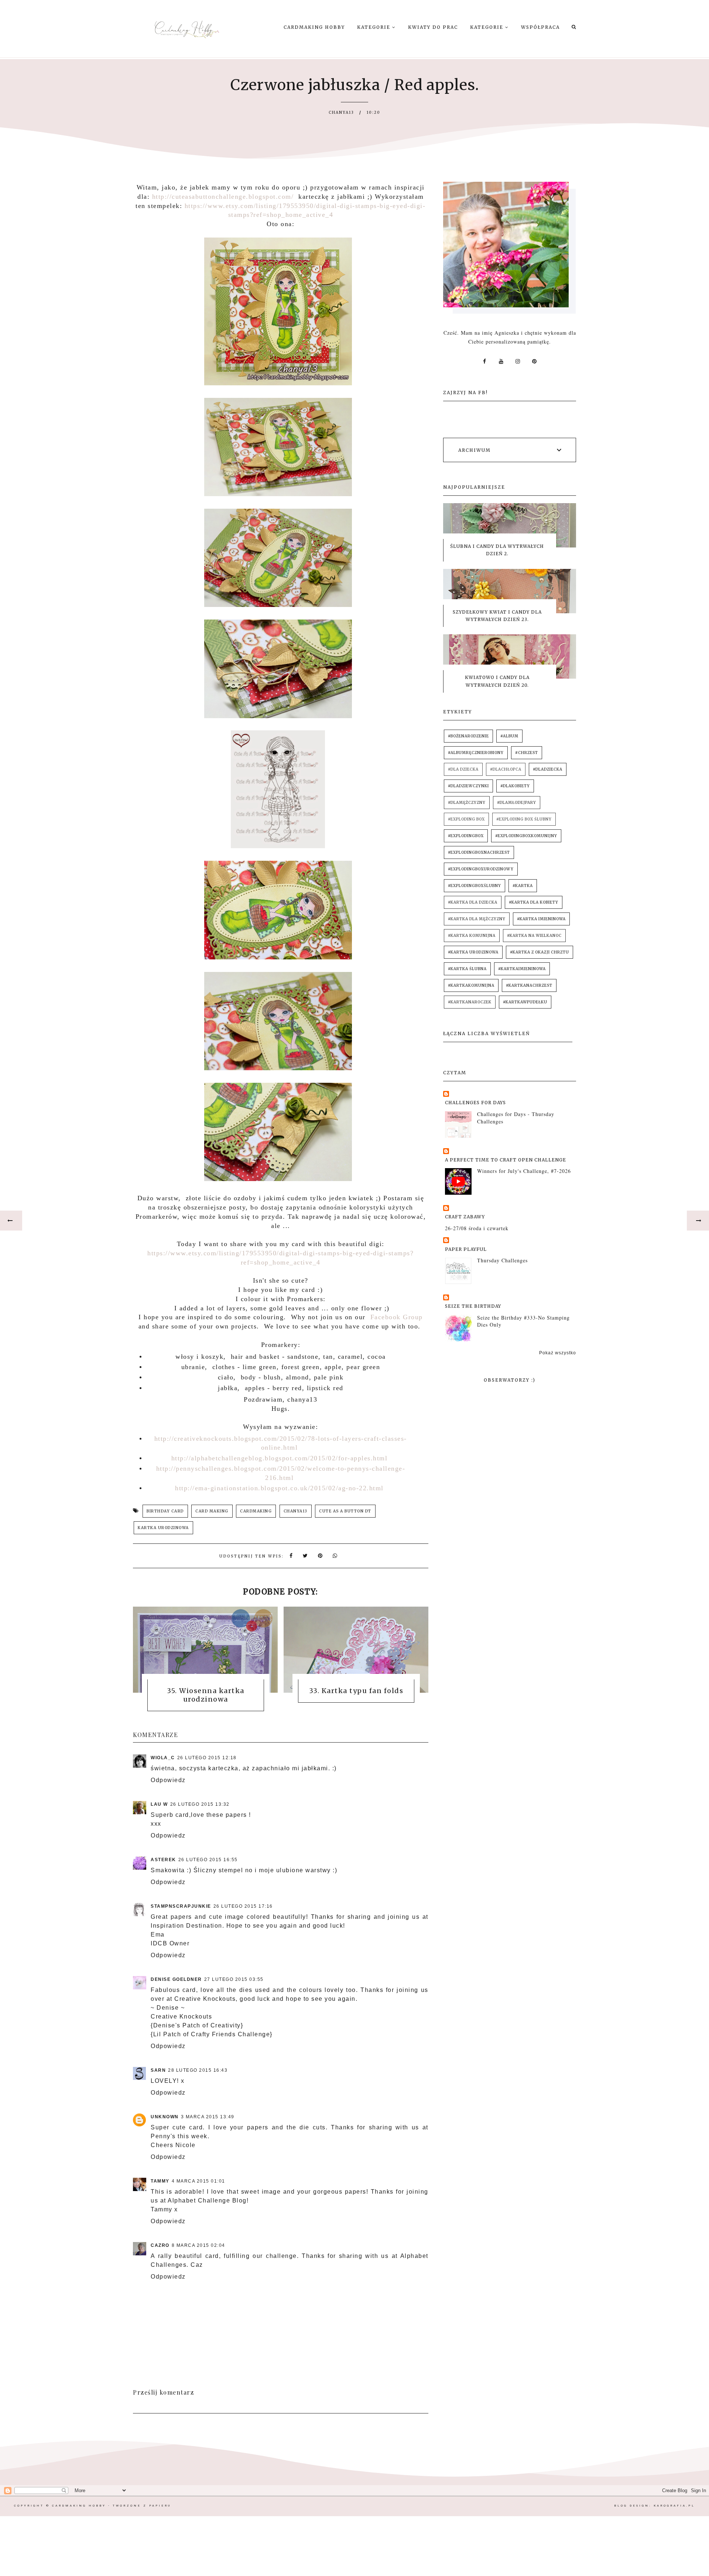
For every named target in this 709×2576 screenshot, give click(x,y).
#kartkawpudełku (525, 1002)
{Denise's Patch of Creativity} (197, 2025)
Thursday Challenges (502, 1260)
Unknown (165, 2117)
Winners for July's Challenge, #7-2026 (524, 1171)
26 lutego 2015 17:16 (243, 1906)
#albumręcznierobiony (476, 753)
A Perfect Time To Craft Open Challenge (506, 1160)
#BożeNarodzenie (468, 736)
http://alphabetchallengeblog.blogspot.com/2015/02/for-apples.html (280, 1458)
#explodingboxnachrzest (479, 852)
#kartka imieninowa (541, 919)
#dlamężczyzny (467, 803)
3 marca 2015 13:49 (208, 2117)
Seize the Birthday (473, 1306)
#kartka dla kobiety (534, 902)
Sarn (158, 2070)
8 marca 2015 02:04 (198, 2245)
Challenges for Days (475, 1103)
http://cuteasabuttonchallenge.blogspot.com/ (223, 197)
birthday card (165, 1511)
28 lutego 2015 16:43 (198, 2070)
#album (509, 736)
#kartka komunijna (472, 936)
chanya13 (296, 1511)
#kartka (523, 886)
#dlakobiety (515, 786)
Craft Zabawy (465, 1217)
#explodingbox (466, 836)
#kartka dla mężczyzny (477, 919)
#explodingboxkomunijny (526, 836)
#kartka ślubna (467, 969)
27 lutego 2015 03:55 (234, 1979)
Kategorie (375, 27)
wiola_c (163, 1758)
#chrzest (527, 753)
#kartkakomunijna (471, 985)
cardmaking (256, 1511)
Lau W (159, 1804)
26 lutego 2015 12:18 (207, 1758)
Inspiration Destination (186, 1926)
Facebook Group (394, 1317)
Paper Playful (466, 1249)
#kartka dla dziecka (473, 902)
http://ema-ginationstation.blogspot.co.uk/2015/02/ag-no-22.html (279, 1488)
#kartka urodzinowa (473, 952)
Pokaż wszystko (558, 1353)
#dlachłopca (506, 769)
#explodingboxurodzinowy (481, 869)
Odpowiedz (168, 1780)
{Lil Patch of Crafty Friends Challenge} (212, 2034)
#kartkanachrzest (529, 985)
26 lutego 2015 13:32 (200, 1804)
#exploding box (466, 819)
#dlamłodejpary (517, 803)
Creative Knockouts (181, 2017)
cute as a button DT (345, 1511)
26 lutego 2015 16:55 (208, 1860)
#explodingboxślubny (475, 886)
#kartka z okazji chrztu (540, 952)
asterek (163, 1860)
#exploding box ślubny (524, 819)
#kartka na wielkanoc (534, 936)
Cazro (160, 2245)
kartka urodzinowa (163, 1528)
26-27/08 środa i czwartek (477, 1228)
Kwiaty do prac (433, 27)
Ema (158, 1934)
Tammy (160, 2181)
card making (212, 1511)
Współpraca (540, 27)
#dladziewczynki (468, 786)
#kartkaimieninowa (522, 969)
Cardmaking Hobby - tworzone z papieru (112, 2506)
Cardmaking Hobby (314, 27)
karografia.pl (674, 2506)
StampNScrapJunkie (181, 1906)
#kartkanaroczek (470, 1002)
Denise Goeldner (176, 1979)
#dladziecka (548, 769)
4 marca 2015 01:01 (198, 2181)
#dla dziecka (463, 769)
